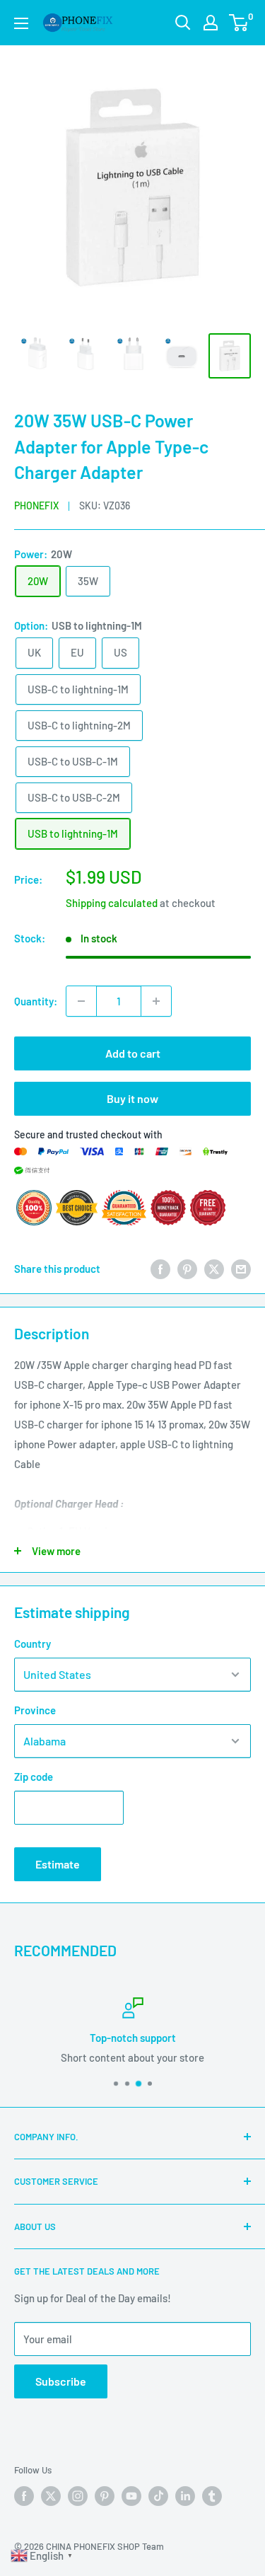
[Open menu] (21, 23)
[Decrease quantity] (81, 1001)
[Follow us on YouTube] (131, 2496)
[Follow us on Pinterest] (105, 2496)
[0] (239, 23)
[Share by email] (241, 1269)
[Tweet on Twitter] (214, 1269)
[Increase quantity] (156, 1001)
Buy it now (132, 1098)
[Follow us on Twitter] (51, 2496)
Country (33, 1644)
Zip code (34, 1777)
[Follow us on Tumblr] (212, 2496)
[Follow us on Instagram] (78, 2496)
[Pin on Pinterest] (187, 1269)
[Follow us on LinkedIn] (185, 2496)
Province (35, 1710)
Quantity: (36, 1001)
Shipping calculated (112, 903)
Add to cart (133, 1053)
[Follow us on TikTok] (158, 2496)
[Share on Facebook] (160, 1269)
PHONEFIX (36, 506)
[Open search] (183, 23)
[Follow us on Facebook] (24, 2496)
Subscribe (61, 2381)
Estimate (58, 1864)
